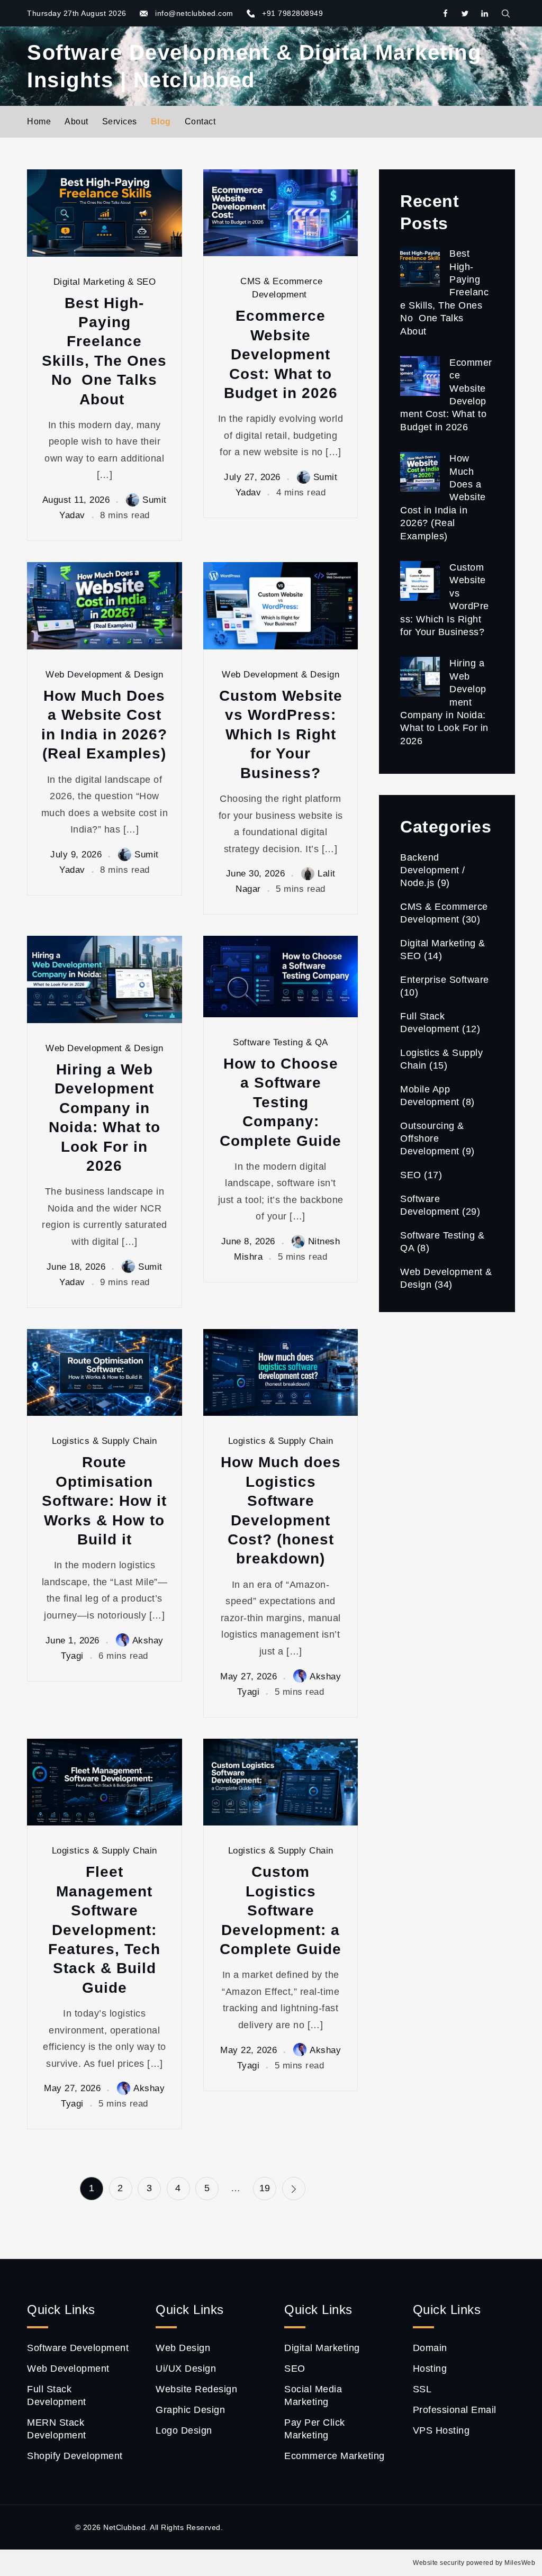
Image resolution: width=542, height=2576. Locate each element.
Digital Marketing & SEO (105, 282)
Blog (161, 121)
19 (265, 2188)
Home (39, 121)
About (76, 121)
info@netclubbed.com (194, 13)
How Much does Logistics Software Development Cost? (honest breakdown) (281, 1510)
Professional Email (455, 2410)
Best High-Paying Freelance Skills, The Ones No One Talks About (104, 351)
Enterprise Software (445, 980)
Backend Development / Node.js (433, 870)
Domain (430, 2348)
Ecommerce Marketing (335, 2456)
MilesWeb (520, 2563)
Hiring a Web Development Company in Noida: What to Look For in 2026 (105, 1118)
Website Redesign (196, 2389)
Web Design (183, 2348)
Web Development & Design (104, 675)
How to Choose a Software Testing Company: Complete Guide (281, 1102)
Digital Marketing (322, 2348)
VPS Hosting (441, 2430)
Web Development (68, 2369)
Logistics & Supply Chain (105, 1441)
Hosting (430, 2369)
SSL (422, 2389)
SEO (411, 1175)
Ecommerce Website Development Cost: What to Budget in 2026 (281, 354)
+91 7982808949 (292, 13)
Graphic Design (190, 2410)
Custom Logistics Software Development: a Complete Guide (281, 1910)
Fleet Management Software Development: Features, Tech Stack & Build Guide (104, 1929)
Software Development (78, 2348)
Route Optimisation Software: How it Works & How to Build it (104, 1501)
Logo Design (184, 2430)
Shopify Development (75, 2456)
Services (120, 121)
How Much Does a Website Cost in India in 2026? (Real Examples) (104, 725)
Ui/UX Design (186, 2369)
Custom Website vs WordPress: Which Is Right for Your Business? (281, 734)
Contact (200, 121)
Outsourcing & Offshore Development (432, 1138)
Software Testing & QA (281, 1042)
